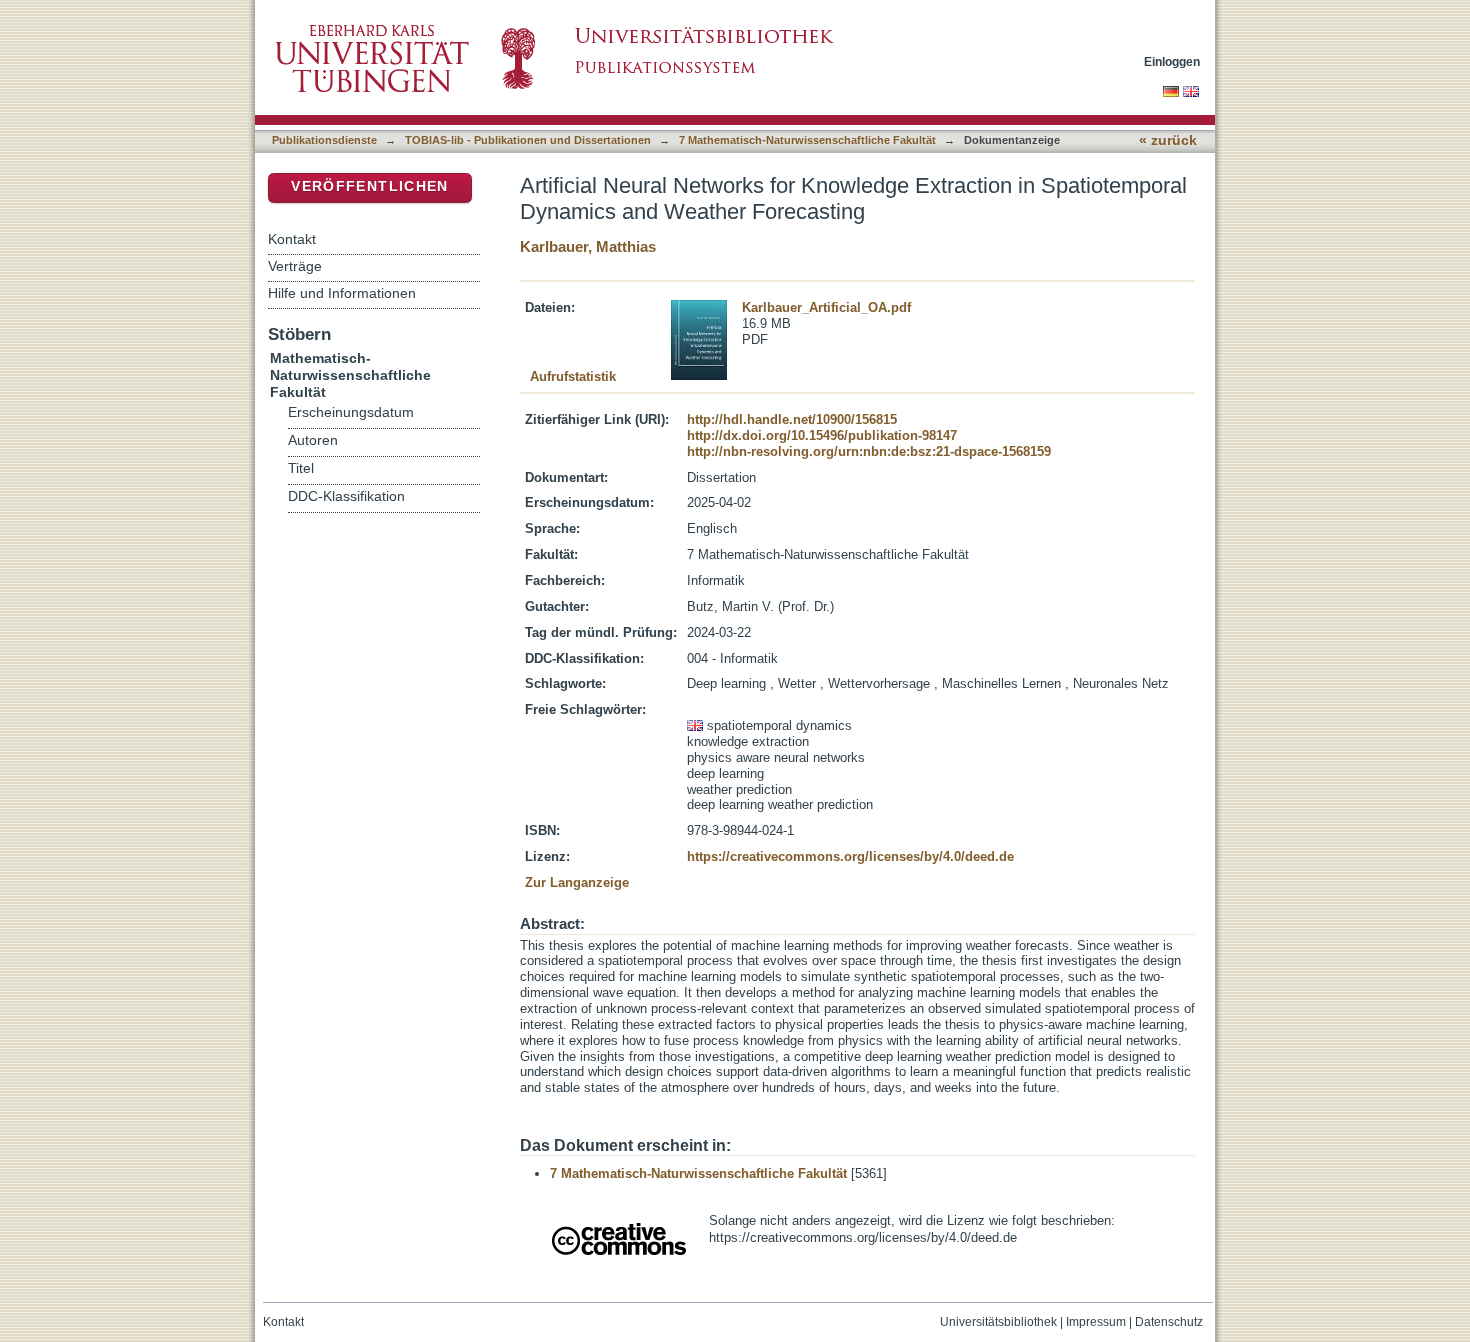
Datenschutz (1169, 1322)
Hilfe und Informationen (342, 293)
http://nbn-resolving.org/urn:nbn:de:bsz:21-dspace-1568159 (869, 451)
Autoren (313, 440)
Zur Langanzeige (577, 882)
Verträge (295, 266)
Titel (301, 468)
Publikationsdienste (324, 140)
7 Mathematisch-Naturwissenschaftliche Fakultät (807, 140)
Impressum (1096, 1322)
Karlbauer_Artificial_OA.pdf (826, 307)
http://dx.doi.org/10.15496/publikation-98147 (822, 435)
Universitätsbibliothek (998, 1322)
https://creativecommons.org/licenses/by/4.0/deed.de (850, 856)
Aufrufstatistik (573, 376)
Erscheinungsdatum (351, 412)
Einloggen (1172, 61)
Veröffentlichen (369, 186)
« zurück (1168, 140)
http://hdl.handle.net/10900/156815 (792, 419)
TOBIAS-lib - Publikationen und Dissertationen (528, 140)
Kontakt (292, 239)
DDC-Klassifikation (346, 496)
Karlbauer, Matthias (588, 246)
